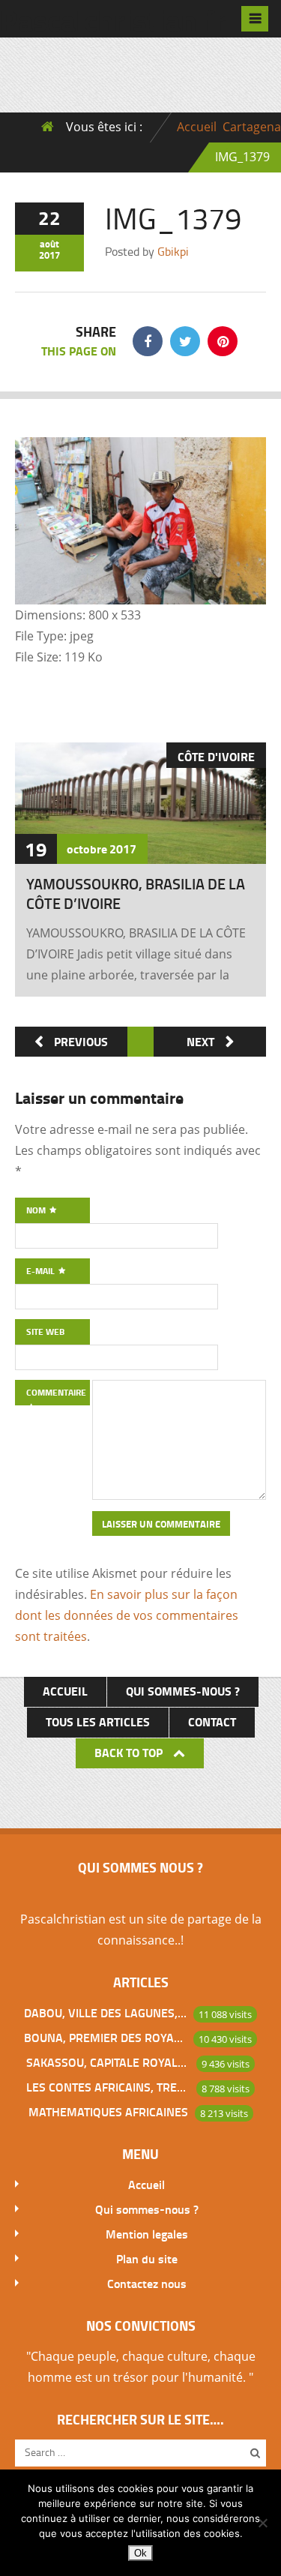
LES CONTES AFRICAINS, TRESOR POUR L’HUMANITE (108, 2087)
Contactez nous (147, 2283)
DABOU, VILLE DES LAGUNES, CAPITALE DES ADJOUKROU (106, 2012)
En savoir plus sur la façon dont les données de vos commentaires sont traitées (127, 1615)
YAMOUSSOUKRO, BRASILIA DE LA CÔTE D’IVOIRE (136, 893)
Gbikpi (173, 251)
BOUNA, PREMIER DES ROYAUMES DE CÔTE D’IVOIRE (106, 2037)
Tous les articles (98, 1721)
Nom (37, 1210)
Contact (212, 1721)
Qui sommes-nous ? (183, 1691)
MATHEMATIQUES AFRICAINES (108, 2111)
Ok (140, 2553)
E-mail (42, 1271)
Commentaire (56, 1392)
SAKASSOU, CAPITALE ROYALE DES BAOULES (108, 2062)
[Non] (262, 2523)
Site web (45, 1331)
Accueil (197, 127)
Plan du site (147, 2258)
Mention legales (147, 2234)
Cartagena (252, 127)
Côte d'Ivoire (216, 756)
